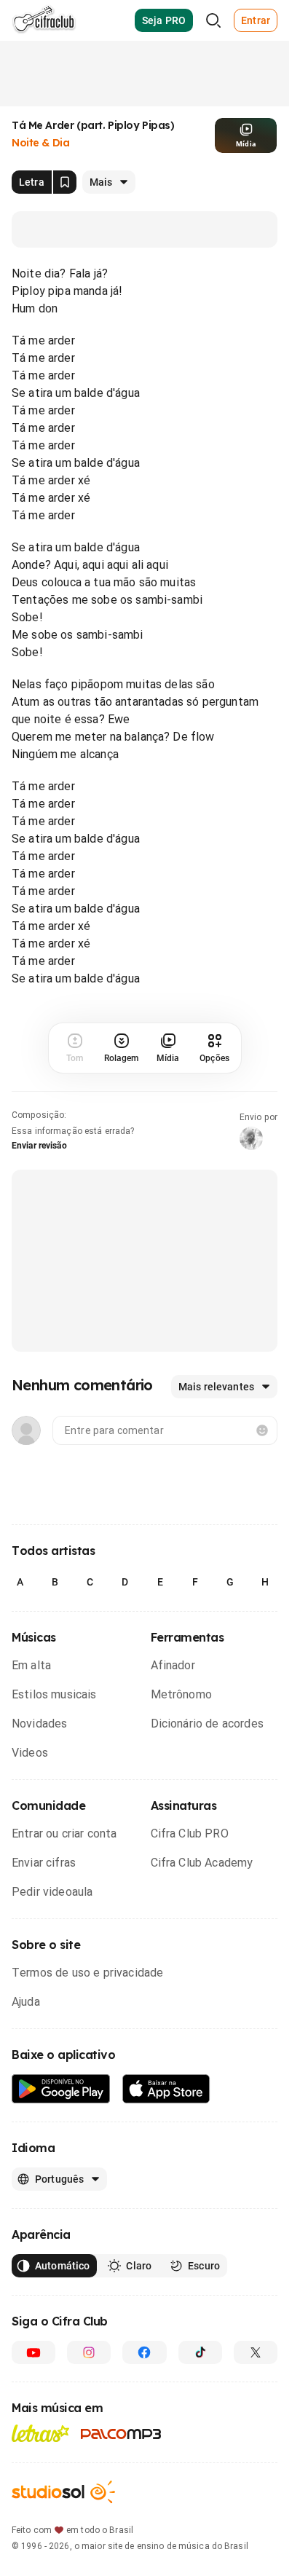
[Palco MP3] (121, 2434)
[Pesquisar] (213, 20)
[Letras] (40, 2433)
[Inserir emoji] (262, 1430)
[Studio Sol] (63, 2492)
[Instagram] (89, 2352)
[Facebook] (144, 2352)
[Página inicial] (44, 20)
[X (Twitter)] (256, 2352)
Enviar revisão (39, 1146)
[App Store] (166, 2089)
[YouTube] (33, 2352)
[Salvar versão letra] (65, 182)
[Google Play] (61, 2089)
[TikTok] (200, 2352)
